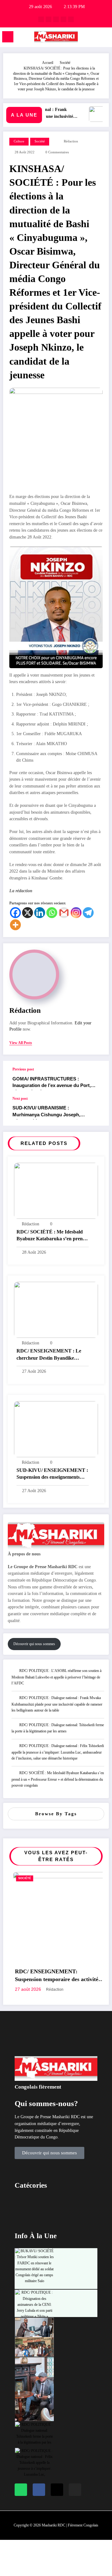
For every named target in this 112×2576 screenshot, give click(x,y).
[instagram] (63, 19)
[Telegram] (88, 913)
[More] (15, 925)
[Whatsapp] (52, 913)
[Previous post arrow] (98, 1079)
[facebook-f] (41, 19)
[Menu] (8, 37)
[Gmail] (64, 913)
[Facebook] (15, 913)
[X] (28, 913)
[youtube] (71, 19)
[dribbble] (56, 19)
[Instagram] (76, 913)
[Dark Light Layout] (104, 38)
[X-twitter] (57, 2511)
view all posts (21, 1043)
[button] (56, 2224)
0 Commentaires (57, 152)
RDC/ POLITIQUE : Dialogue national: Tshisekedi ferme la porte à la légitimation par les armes (58, 1728)
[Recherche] (94, 38)
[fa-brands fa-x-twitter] (49, 19)
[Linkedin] (40, 913)
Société (40, 141)
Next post (20, 1099)
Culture (19, 141)
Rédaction (71, 141)
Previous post (23, 1069)
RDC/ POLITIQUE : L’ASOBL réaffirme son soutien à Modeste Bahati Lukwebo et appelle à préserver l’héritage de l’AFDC (56, 1677)
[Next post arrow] (98, 1111)
